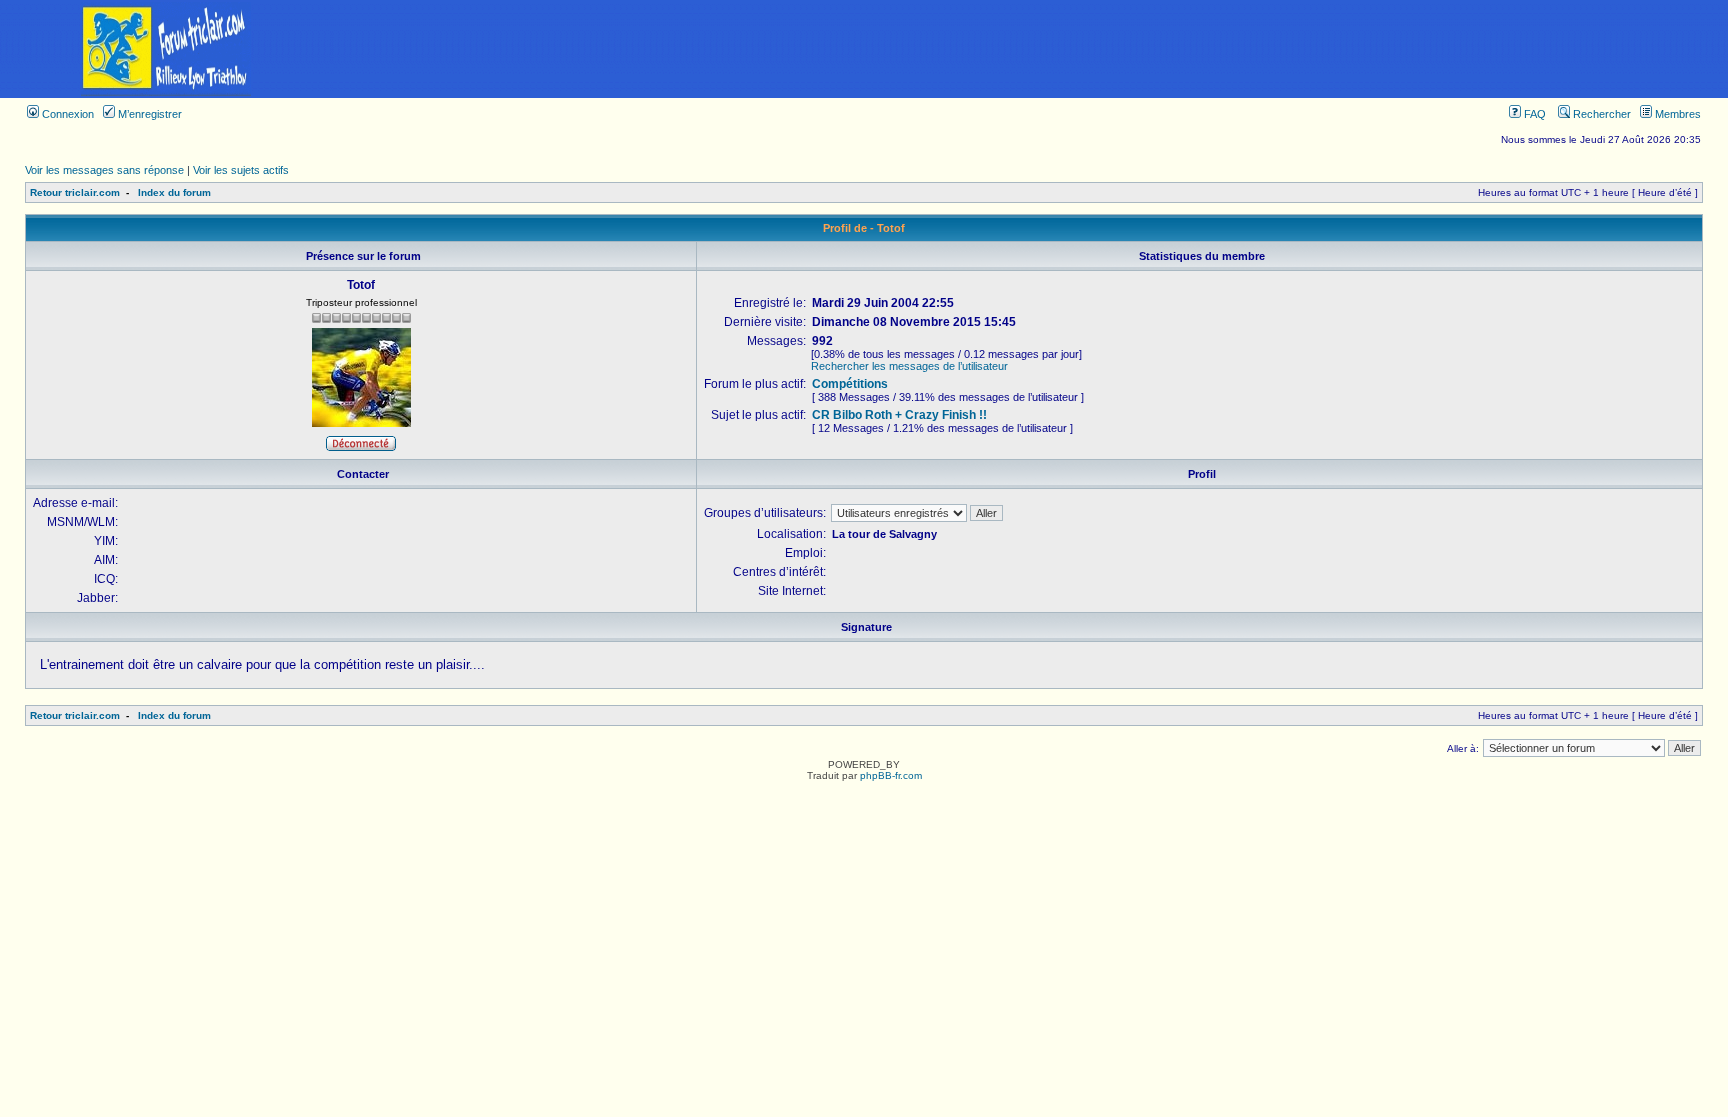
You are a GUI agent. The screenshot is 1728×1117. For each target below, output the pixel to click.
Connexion (66, 114)
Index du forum (174, 192)
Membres (1676, 114)
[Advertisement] (1030, 49)
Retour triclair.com (75, 192)
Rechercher (1600, 114)
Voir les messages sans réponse (104, 170)
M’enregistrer (148, 114)
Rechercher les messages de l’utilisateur (909, 366)
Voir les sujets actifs (241, 170)
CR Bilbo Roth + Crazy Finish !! (899, 415)
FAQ (1533, 114)
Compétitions (850, 384)
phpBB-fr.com (891, 775)
